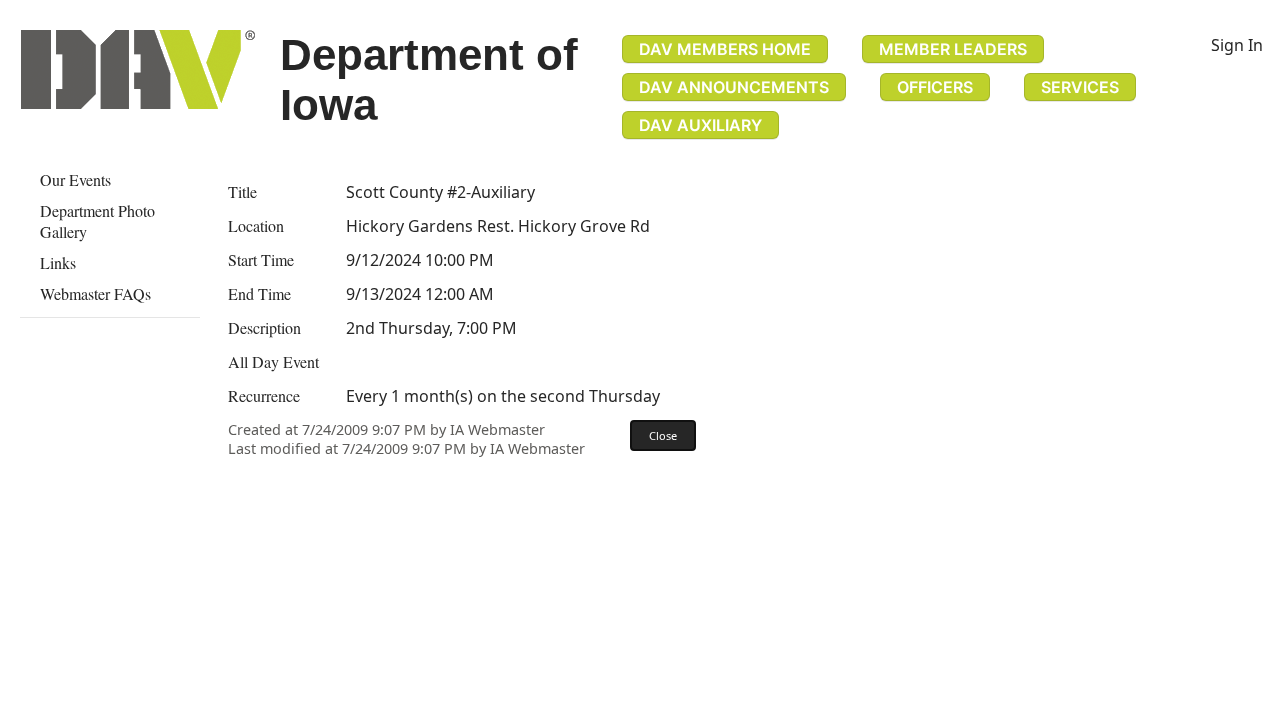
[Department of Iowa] (138, 69)
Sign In (1237, 45)
